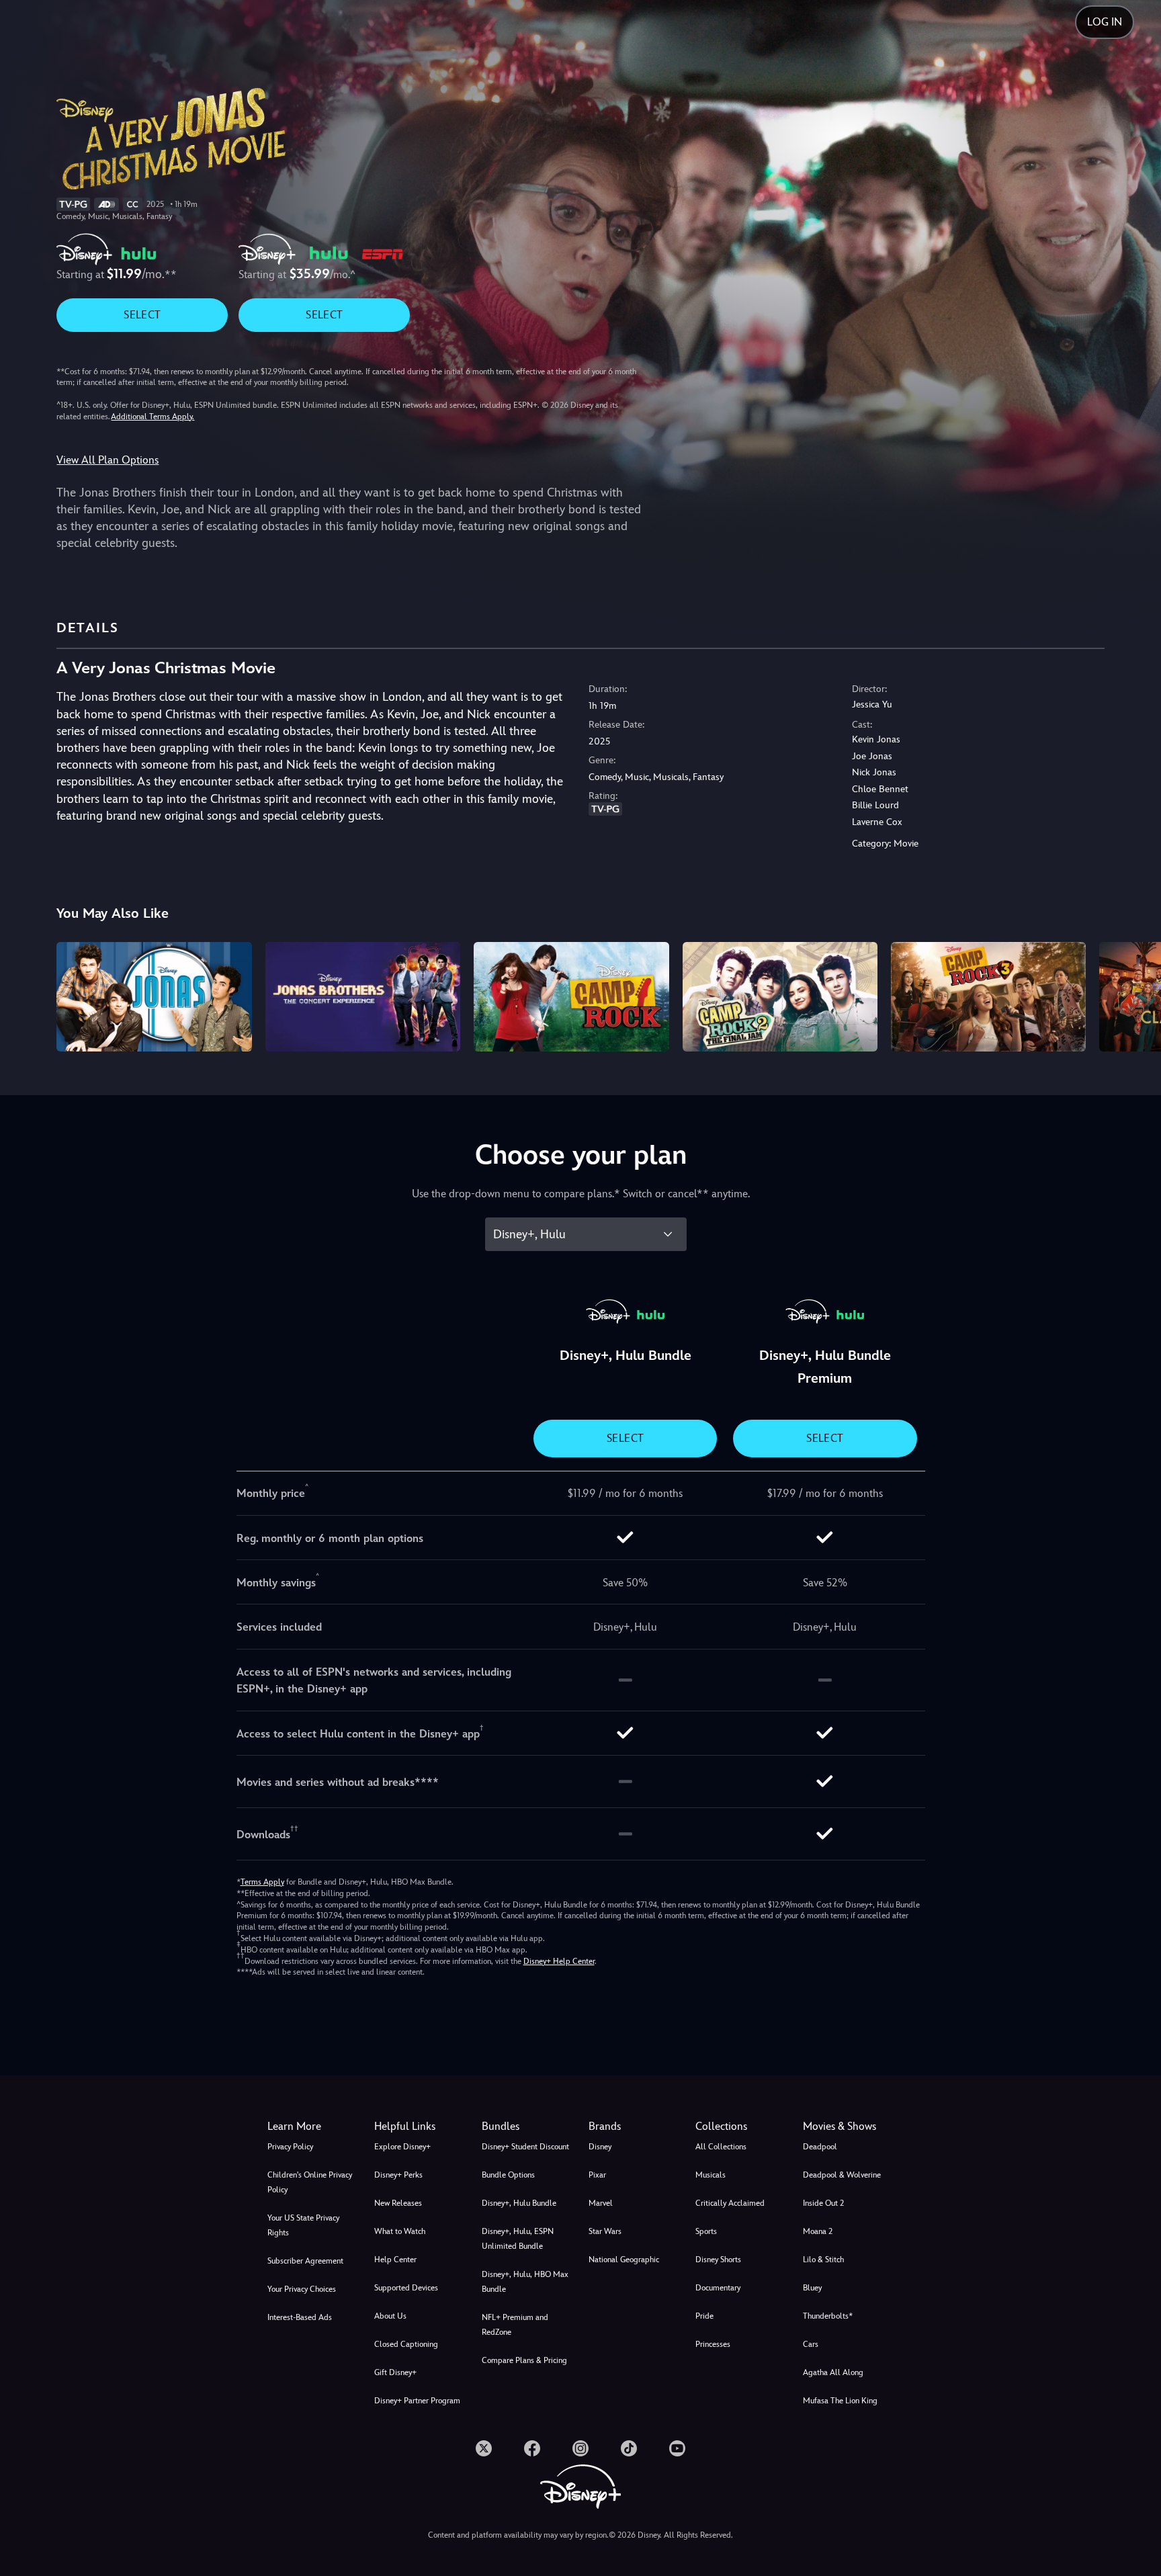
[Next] (1135, 995)
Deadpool (820, 2147)
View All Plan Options (107, 460)
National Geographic (624, 2260)
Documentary (718, 2288)
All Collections (721, 2147)
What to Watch (400, 2231)
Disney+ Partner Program (417, 2401)
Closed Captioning (406, 2344)
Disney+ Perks (398, 2175)
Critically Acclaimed (730, 2203)
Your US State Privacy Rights (303, 2225)
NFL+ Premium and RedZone (515, 2325)
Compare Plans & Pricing (524, 2360)
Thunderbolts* (828, 2316)
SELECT (142, 315)
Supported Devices (406, 2288)
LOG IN (1105, 22)
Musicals (711, 2175)
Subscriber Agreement (305, 2261)
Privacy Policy (290, 2147)
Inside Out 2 (823, 2203)
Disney (600, 2147)
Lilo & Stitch (823, 2260)
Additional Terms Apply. (153, 417)
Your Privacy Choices (302, 2289)
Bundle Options (508, 2175)
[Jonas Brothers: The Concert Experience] (363, 997)
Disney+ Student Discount (525, 2147)
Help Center (395, 2260)
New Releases (398, 2203)
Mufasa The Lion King (840, 2401)
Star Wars (605, 2231)
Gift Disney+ (395, 2372)
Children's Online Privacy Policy (310, 2182)
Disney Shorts (718, 2260)
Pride (704, 2316)
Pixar (597, 2175)
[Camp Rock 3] (988, 997)
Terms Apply (262, 1882)
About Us (390, 2316)
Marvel (601, 2203)
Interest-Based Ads (300, 2317)
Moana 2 (818, 2231)
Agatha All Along (833, 2372)
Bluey (812, 2288)
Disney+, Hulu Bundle (519, 2203)
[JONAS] (154, 997)
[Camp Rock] (571, 997)
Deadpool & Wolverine (842, 2175)
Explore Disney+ (402, 2147)
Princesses (713, 2344)
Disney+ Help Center (559, 1961)
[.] (484, 2448)
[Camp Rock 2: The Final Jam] (780, 997)
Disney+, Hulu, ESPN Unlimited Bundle (518, 2239)
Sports (706, 2231)
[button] (420, 2127)
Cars (811, 2344)
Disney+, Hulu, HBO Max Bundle (525, 2282)
